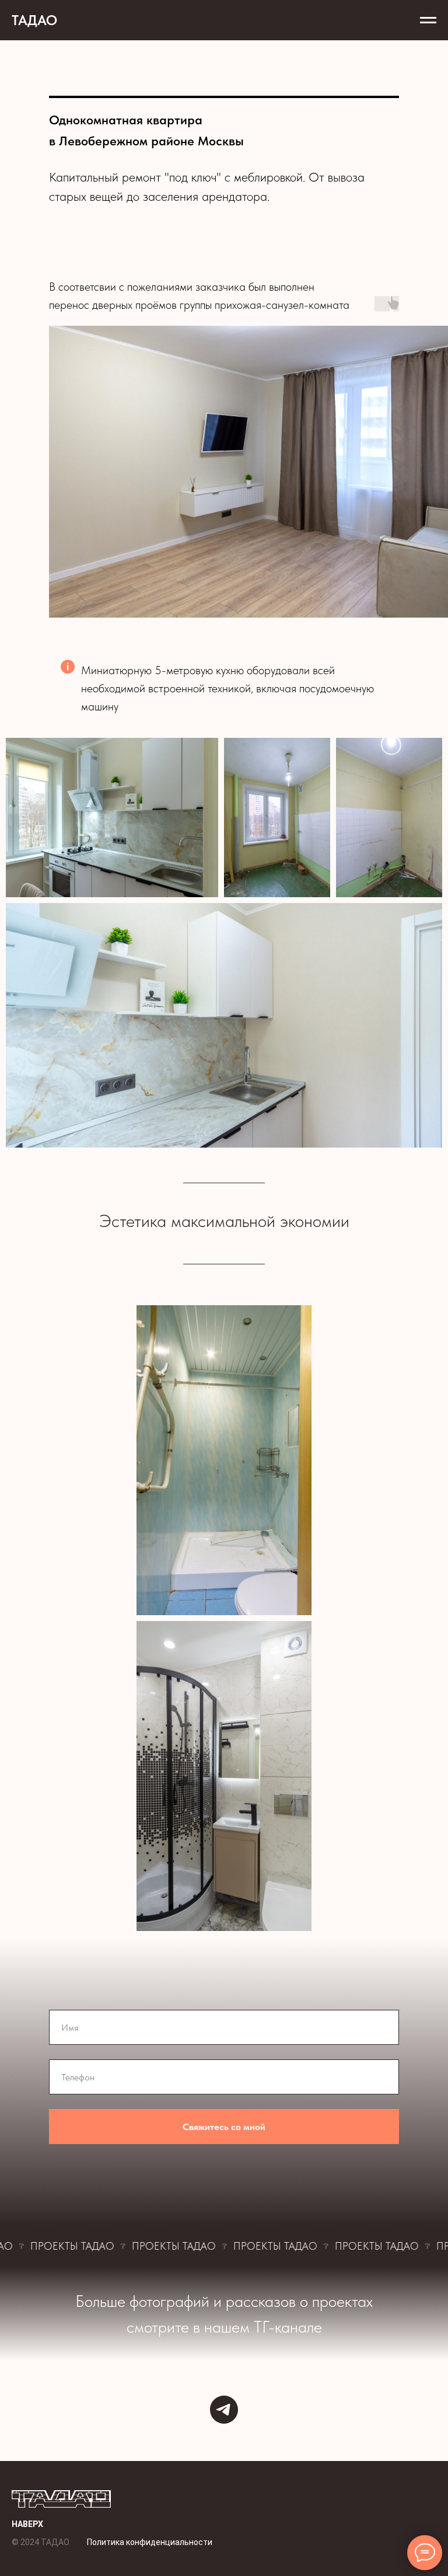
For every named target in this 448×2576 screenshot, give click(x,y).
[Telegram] (224, 2410)
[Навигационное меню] (428, 20)
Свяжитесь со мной (224, 2127)
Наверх (27, 2524)
